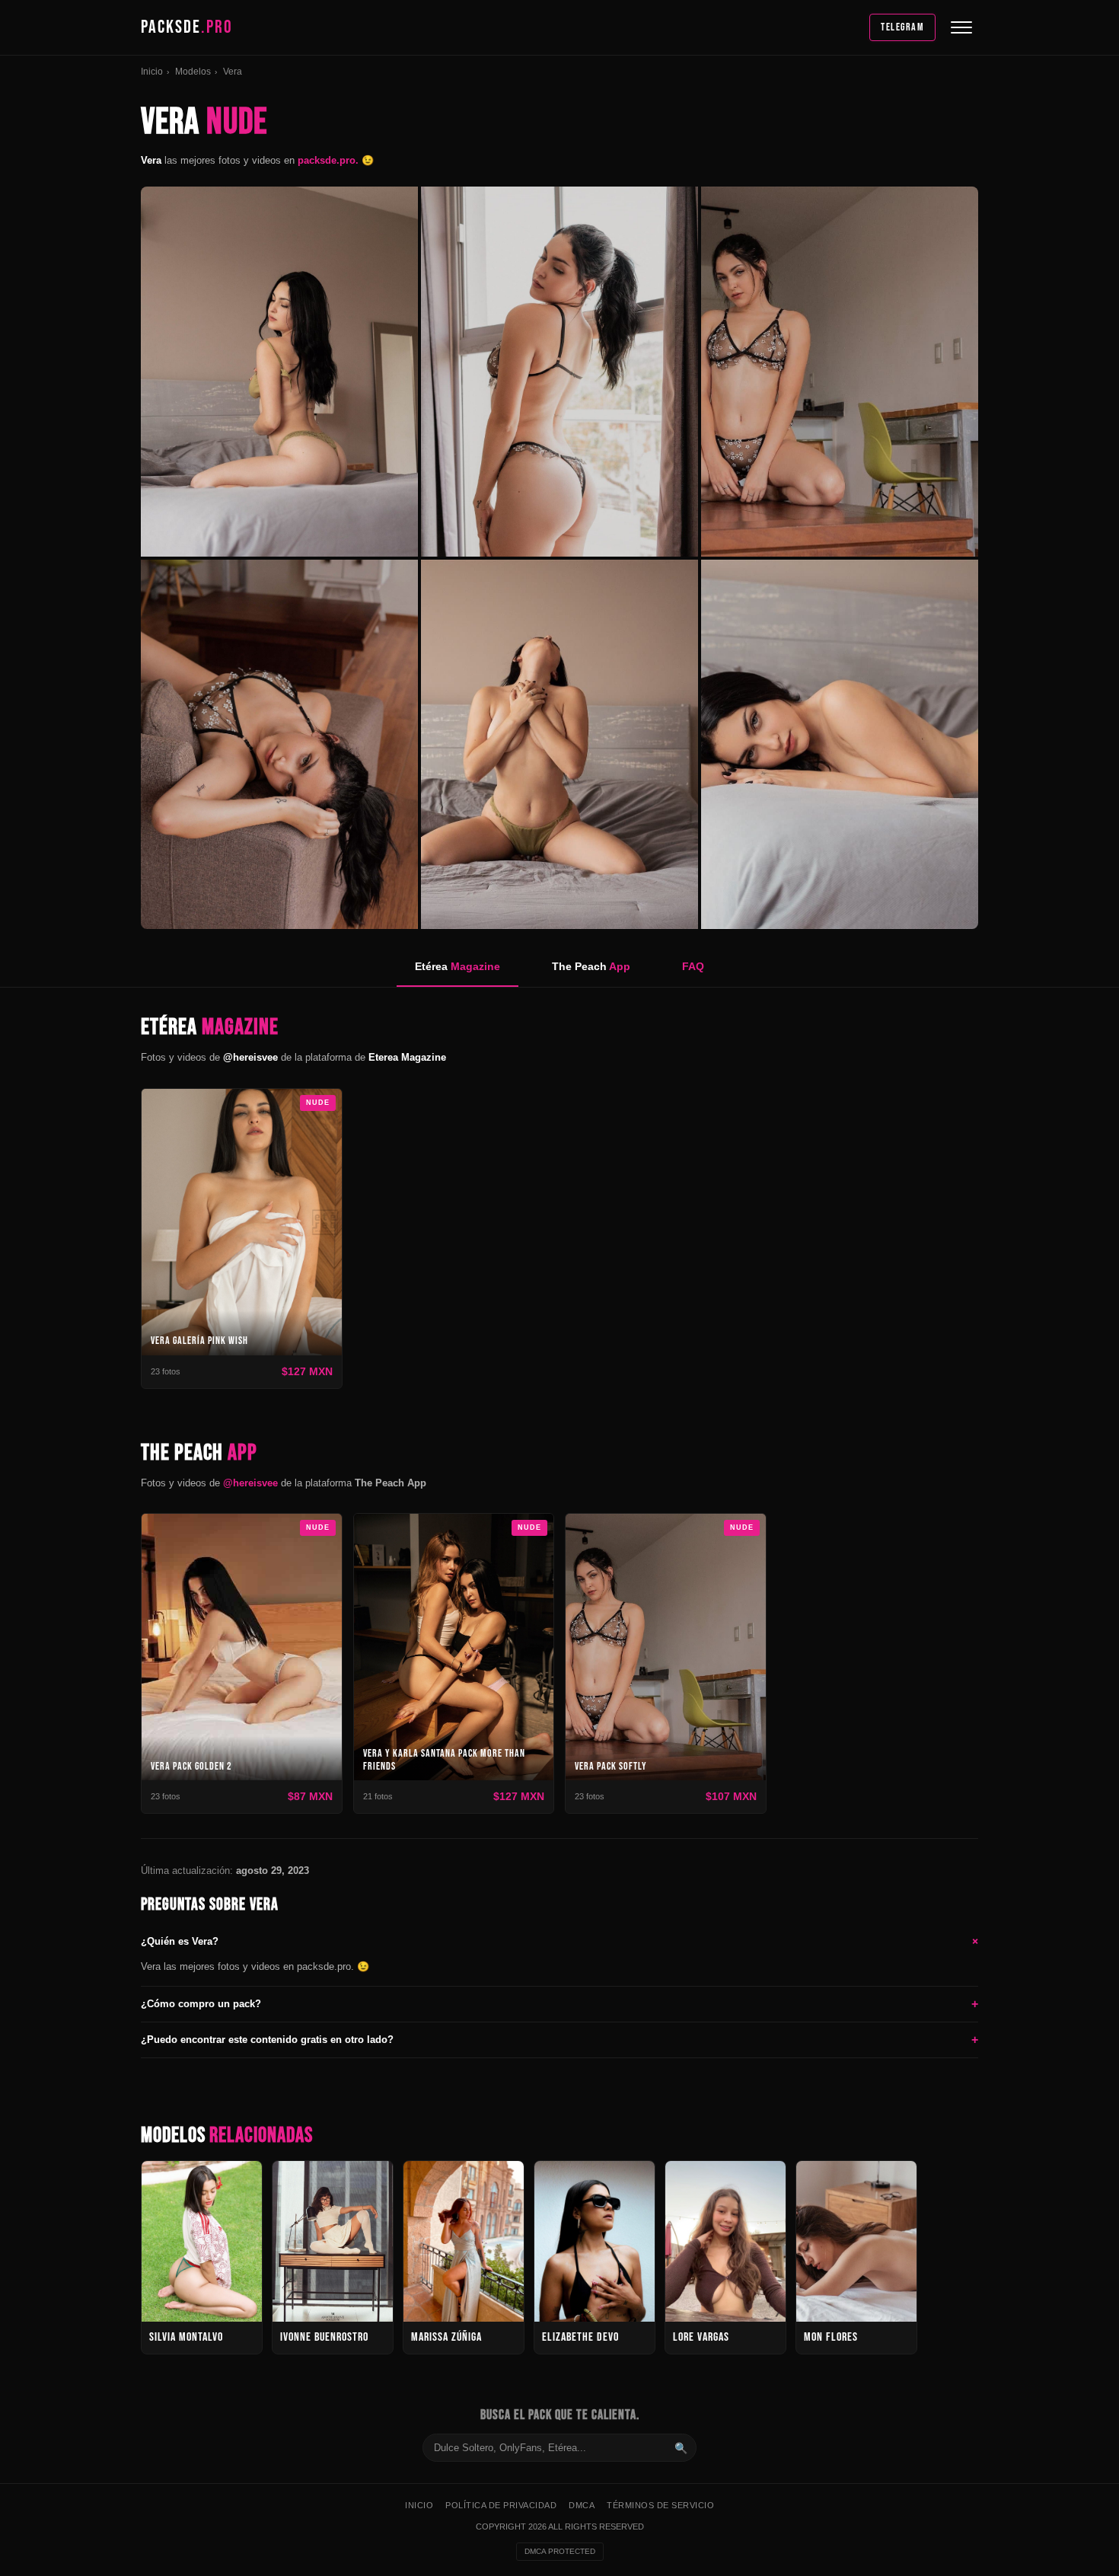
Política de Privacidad (501, 2505)
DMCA (582, 2505)
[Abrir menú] (961, 27)
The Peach (591, 966)
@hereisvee (250, 1483)
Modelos (193, 72)
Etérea (457, 966)
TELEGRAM (902, 27)
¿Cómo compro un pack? (559, 2004)
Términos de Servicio (660, 2505)
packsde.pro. (330, 160)
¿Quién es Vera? (559, 1941)
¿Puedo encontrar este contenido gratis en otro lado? (559, 2040)
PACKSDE (187, 27)
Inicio (152, 72)
